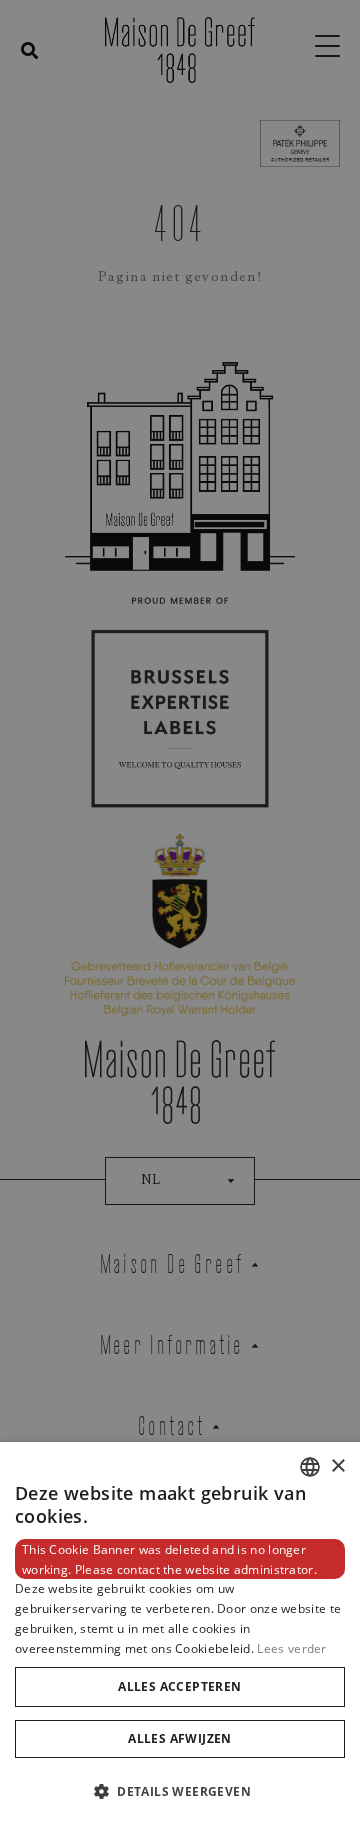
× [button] (337, 1466)
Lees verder (291, 1648)
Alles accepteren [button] (179, 1686)
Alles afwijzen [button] (180, 1738)
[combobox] (310, 1467)
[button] (180, 1791)
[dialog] (180, 1634)
